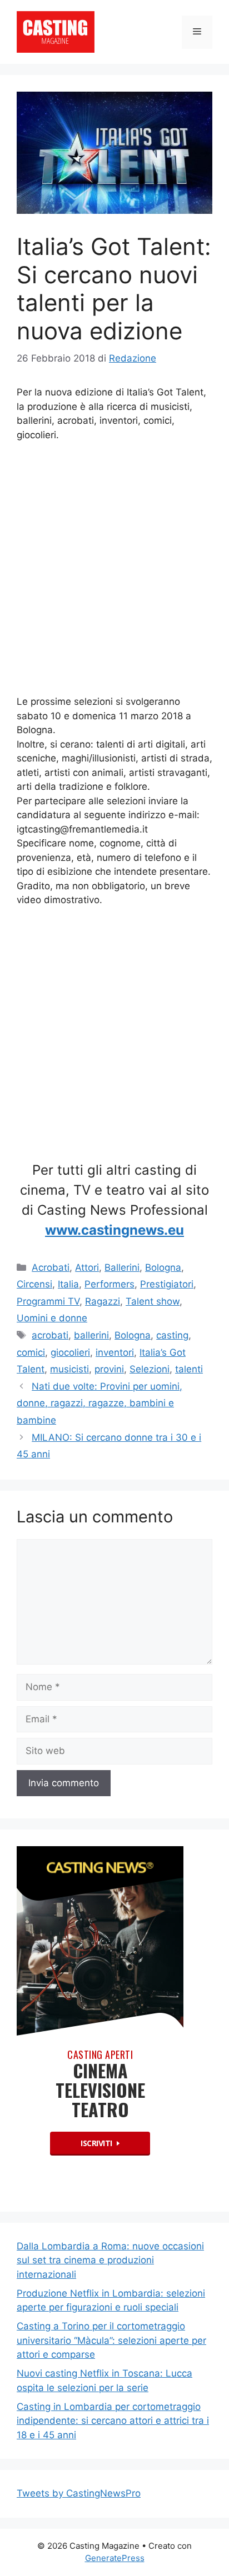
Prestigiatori (167, 1284)
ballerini (91, 1335)
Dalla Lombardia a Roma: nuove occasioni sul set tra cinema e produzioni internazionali (110, 2260)
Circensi (34, 1284)
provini (109, 1369)
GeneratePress (115, 2558)
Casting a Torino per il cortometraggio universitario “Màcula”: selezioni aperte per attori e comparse (111, 2340)
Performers (109, 1284)
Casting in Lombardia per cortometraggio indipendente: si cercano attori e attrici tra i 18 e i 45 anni (113, 2421)
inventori (115, 1352)
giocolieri (70, 1352)
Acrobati (51, 1267)
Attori (87, 1267)
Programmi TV (48, 1301)
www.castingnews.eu (114, 1230)
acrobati (50, 1335)
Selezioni (150, 1369)
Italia (68, 1284)
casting (172, 1335)
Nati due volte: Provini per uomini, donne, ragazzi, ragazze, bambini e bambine (99, 1403)
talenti (189, 1369)
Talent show (153, 1301)
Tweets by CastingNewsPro (79, 2493)
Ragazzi (103, 1301)
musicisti (69, 1369)
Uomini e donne (52, 1318)
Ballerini (122, 1267)
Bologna (163, 1267)
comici (31, 1352)
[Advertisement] (114, 571)
